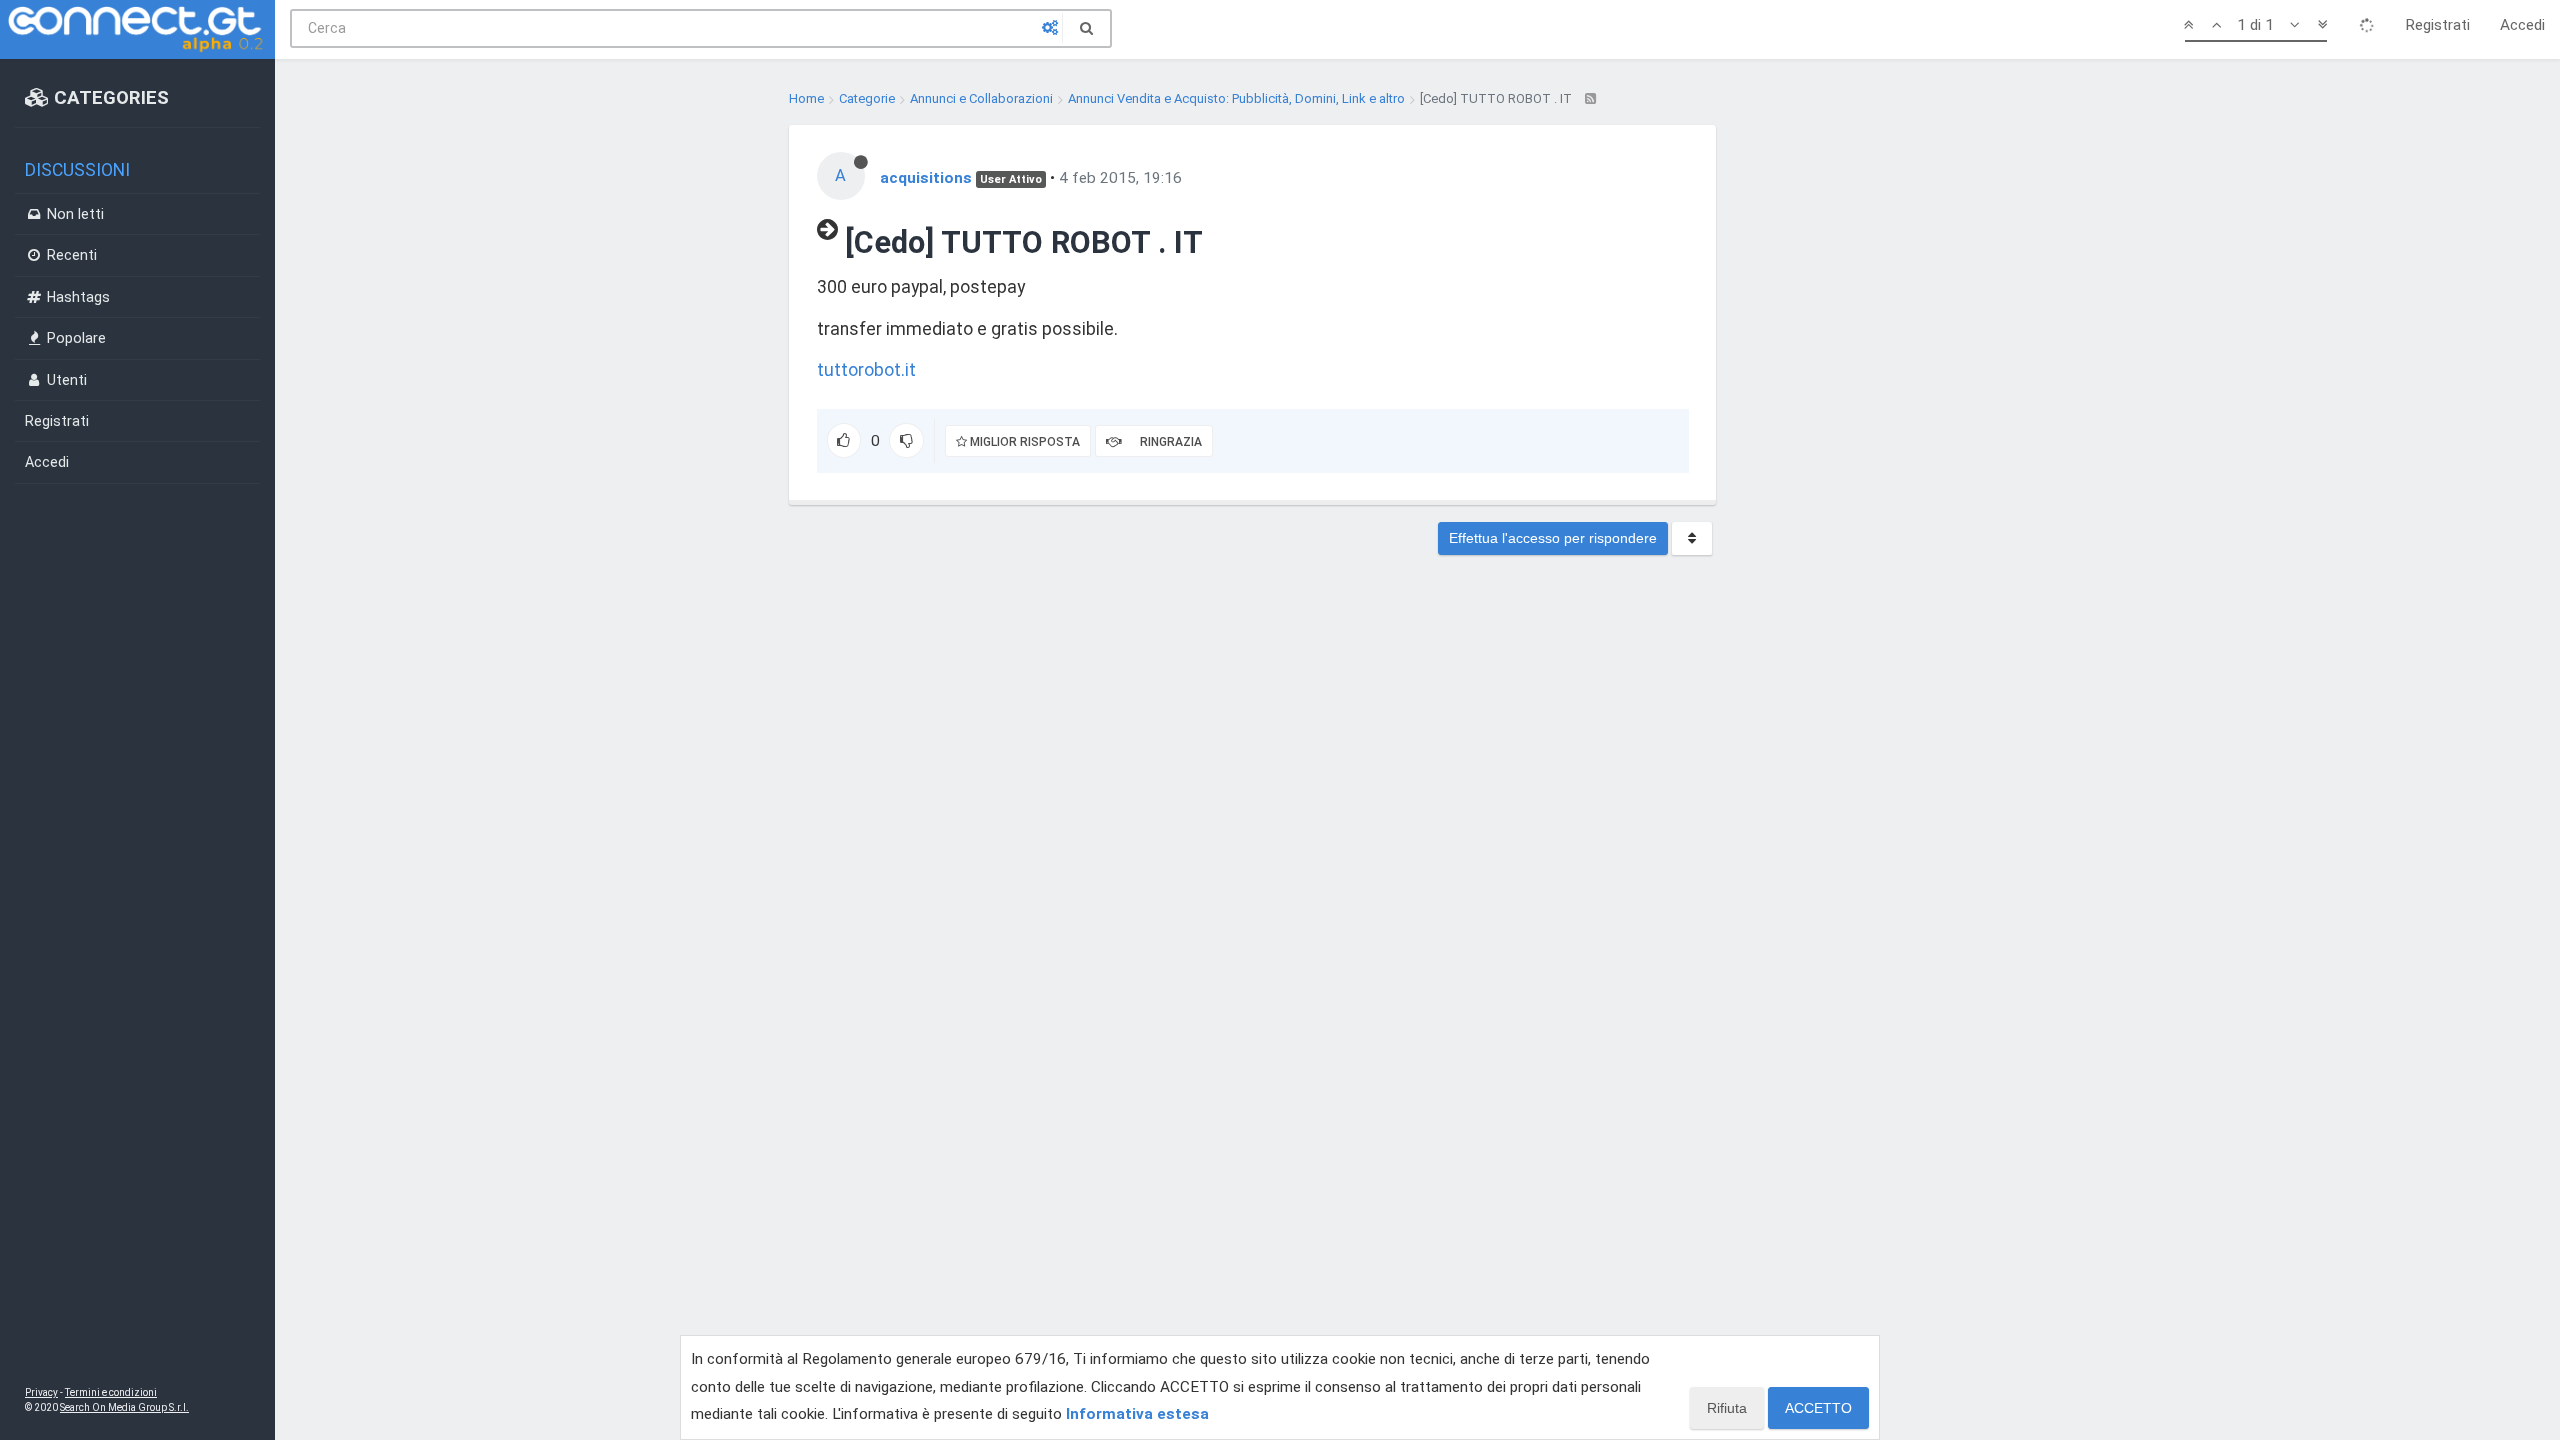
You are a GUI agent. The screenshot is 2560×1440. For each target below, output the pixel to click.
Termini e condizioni (111, 1392)
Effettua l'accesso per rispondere (1553, 538)
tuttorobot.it (866, 370)
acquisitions (926, 178)
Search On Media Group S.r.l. (124, 1407)
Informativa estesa (1137, 1414)
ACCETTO (1818, 1408)
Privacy (41, 1392)
